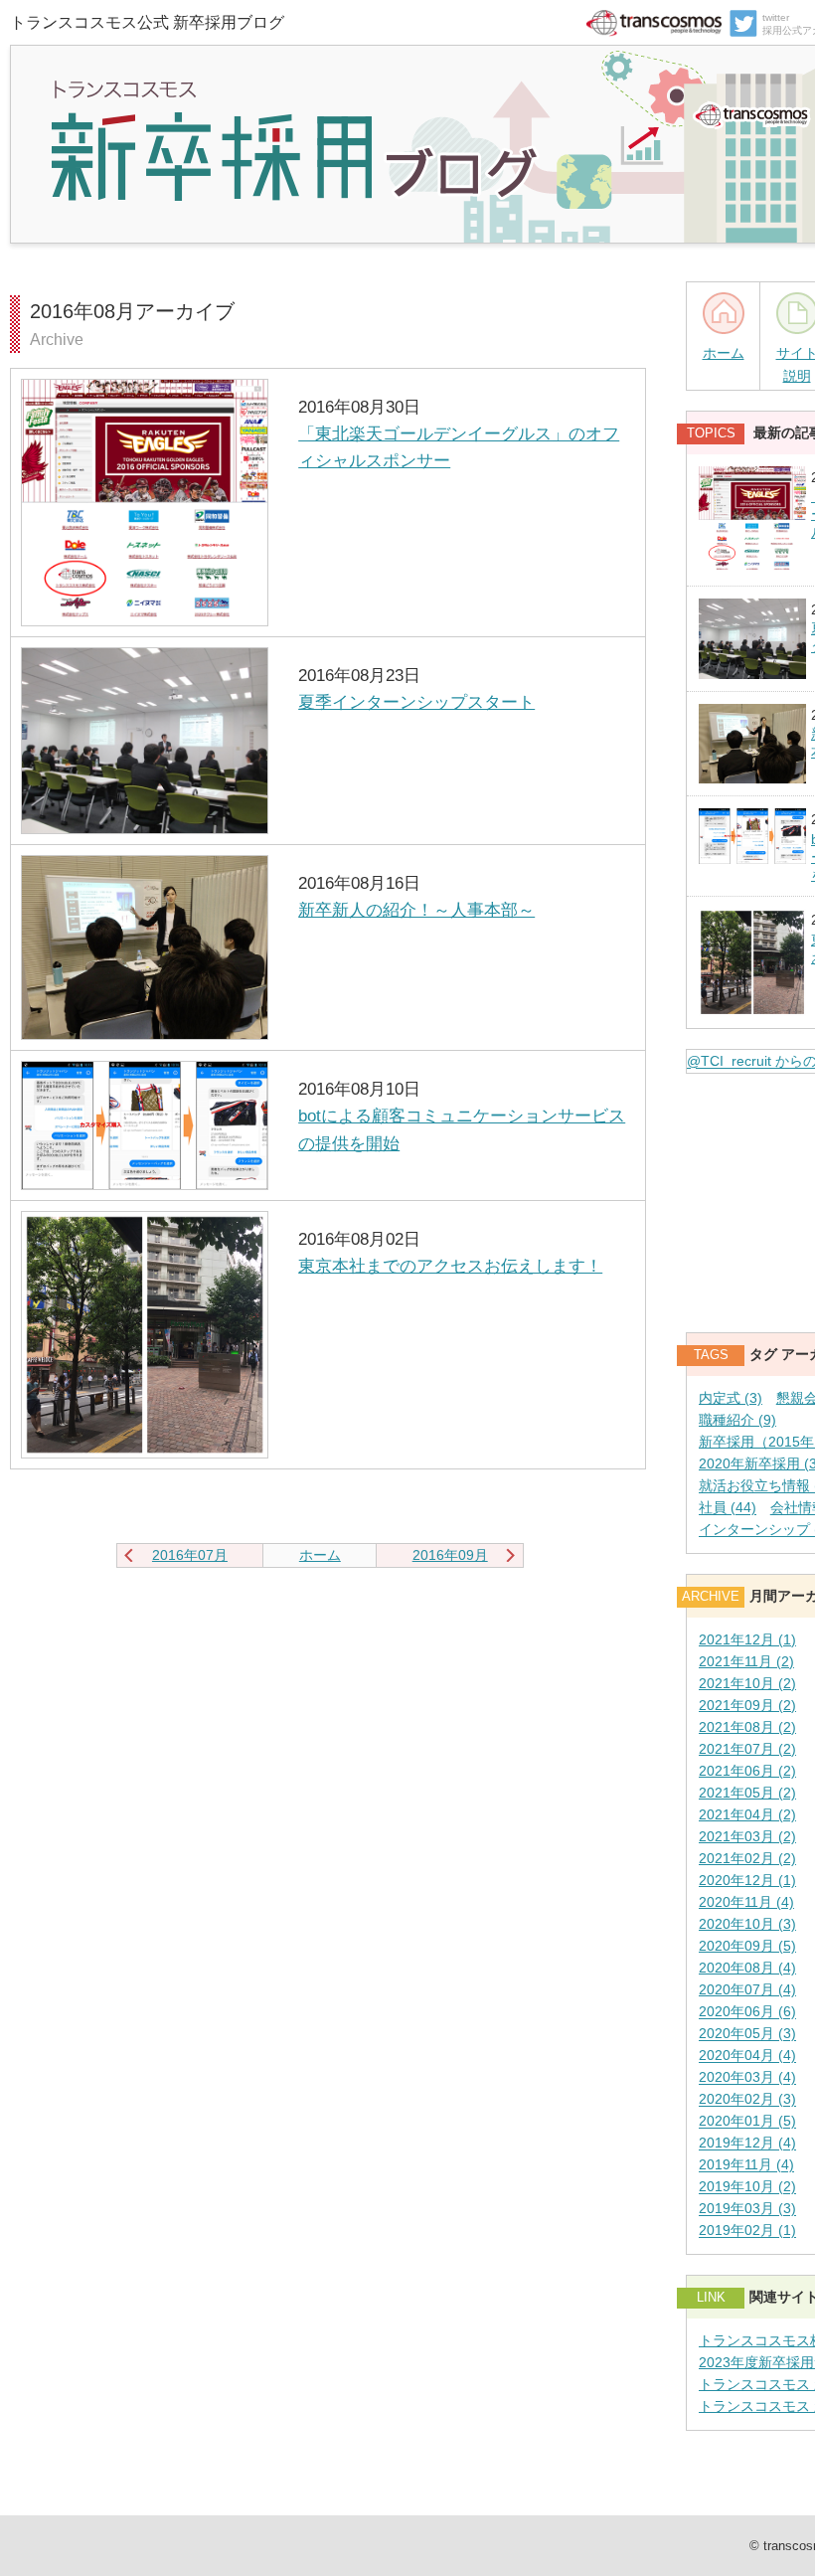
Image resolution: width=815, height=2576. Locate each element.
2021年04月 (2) (747, 1815)
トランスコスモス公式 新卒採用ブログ (147, 22)
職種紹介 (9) (737, 1420)
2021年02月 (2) (747, 1859)
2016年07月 (190, 1555)
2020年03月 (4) (747, 2078)
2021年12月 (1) (747, 1640)
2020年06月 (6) (747, 2013)
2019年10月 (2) (747, 2188)
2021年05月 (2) (747, 1793)
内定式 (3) (731, 1398)
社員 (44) (728, 1509)
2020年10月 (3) (747, 1924)
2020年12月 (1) (747, 1881)
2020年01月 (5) (747, 2122)
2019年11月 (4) (746, 2166)
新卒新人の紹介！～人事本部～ (416, 910)
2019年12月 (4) (747, 2144)
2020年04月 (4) (747, 2057)
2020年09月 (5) (747, 1946)
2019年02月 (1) (747, 2232)
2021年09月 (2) (747, 1706)
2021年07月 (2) (747, 1749)
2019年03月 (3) (747, 2210)
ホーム (724, 353)
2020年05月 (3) (747, 2035)
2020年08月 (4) (747, 1968)
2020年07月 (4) (747, 1990)
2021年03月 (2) (747, 1837)
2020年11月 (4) (746, 1902)
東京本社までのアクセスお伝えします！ (450, 1266)
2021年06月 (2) (747, 1771)
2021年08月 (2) (747, 1727)
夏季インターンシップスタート (416, 702)
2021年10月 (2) (747, 1684)
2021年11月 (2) (746, 1662)
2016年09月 (450, 1555)
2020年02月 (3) (747, 2100)
